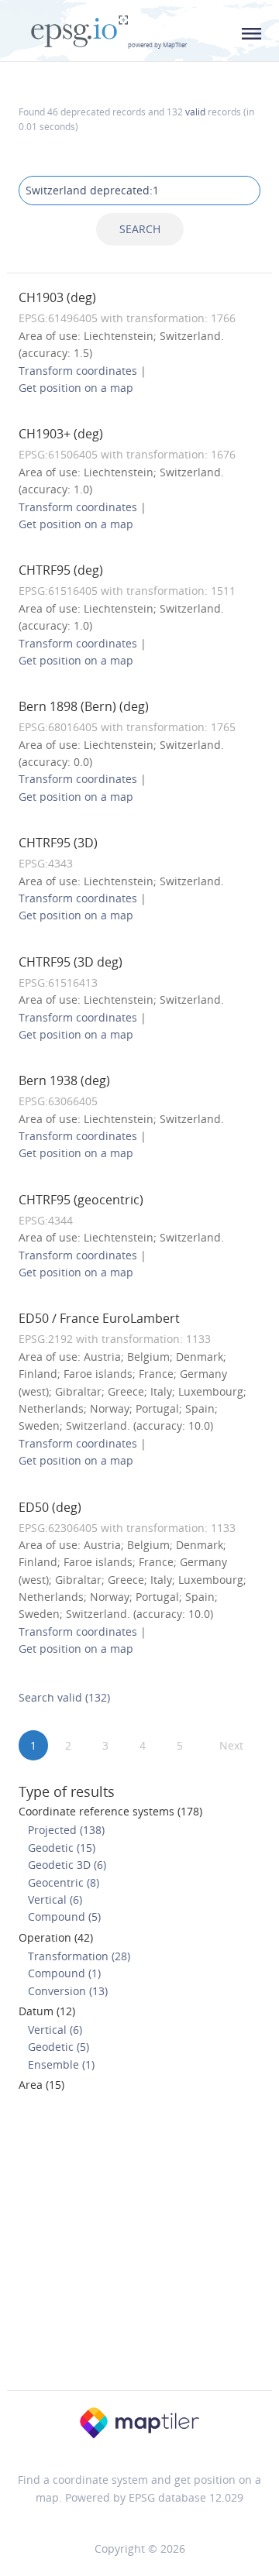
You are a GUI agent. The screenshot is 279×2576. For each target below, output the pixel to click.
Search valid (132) (64, 1697)
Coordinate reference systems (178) (110, 1811)
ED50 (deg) (50, 1507)
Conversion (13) (68, 1991)
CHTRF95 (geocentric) (81, 1200)
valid (195, 112)
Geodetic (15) (62, 1848)
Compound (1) (64, 1973)
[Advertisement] (139, 2246)
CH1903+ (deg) (61, 434)
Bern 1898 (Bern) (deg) (84, 706)
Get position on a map (76, 388)
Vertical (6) (55, 1899)
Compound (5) (64, 1917)
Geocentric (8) (64, 1882)
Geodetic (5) (59, 2047)
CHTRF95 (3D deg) (71, 962)
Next (231, 1745)
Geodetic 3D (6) (67, 1865)
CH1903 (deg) (57, 297)
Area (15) (41, 2085)
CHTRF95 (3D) (58, 843)
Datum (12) (47, 2011)
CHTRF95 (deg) (61, 570)
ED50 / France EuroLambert (99, 1318)
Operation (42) (56, 1937)
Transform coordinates (78, 371)
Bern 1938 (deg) (64, 1080)
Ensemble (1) (61, 2064)
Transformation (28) (79, 1956)
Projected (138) (66, 1830)
